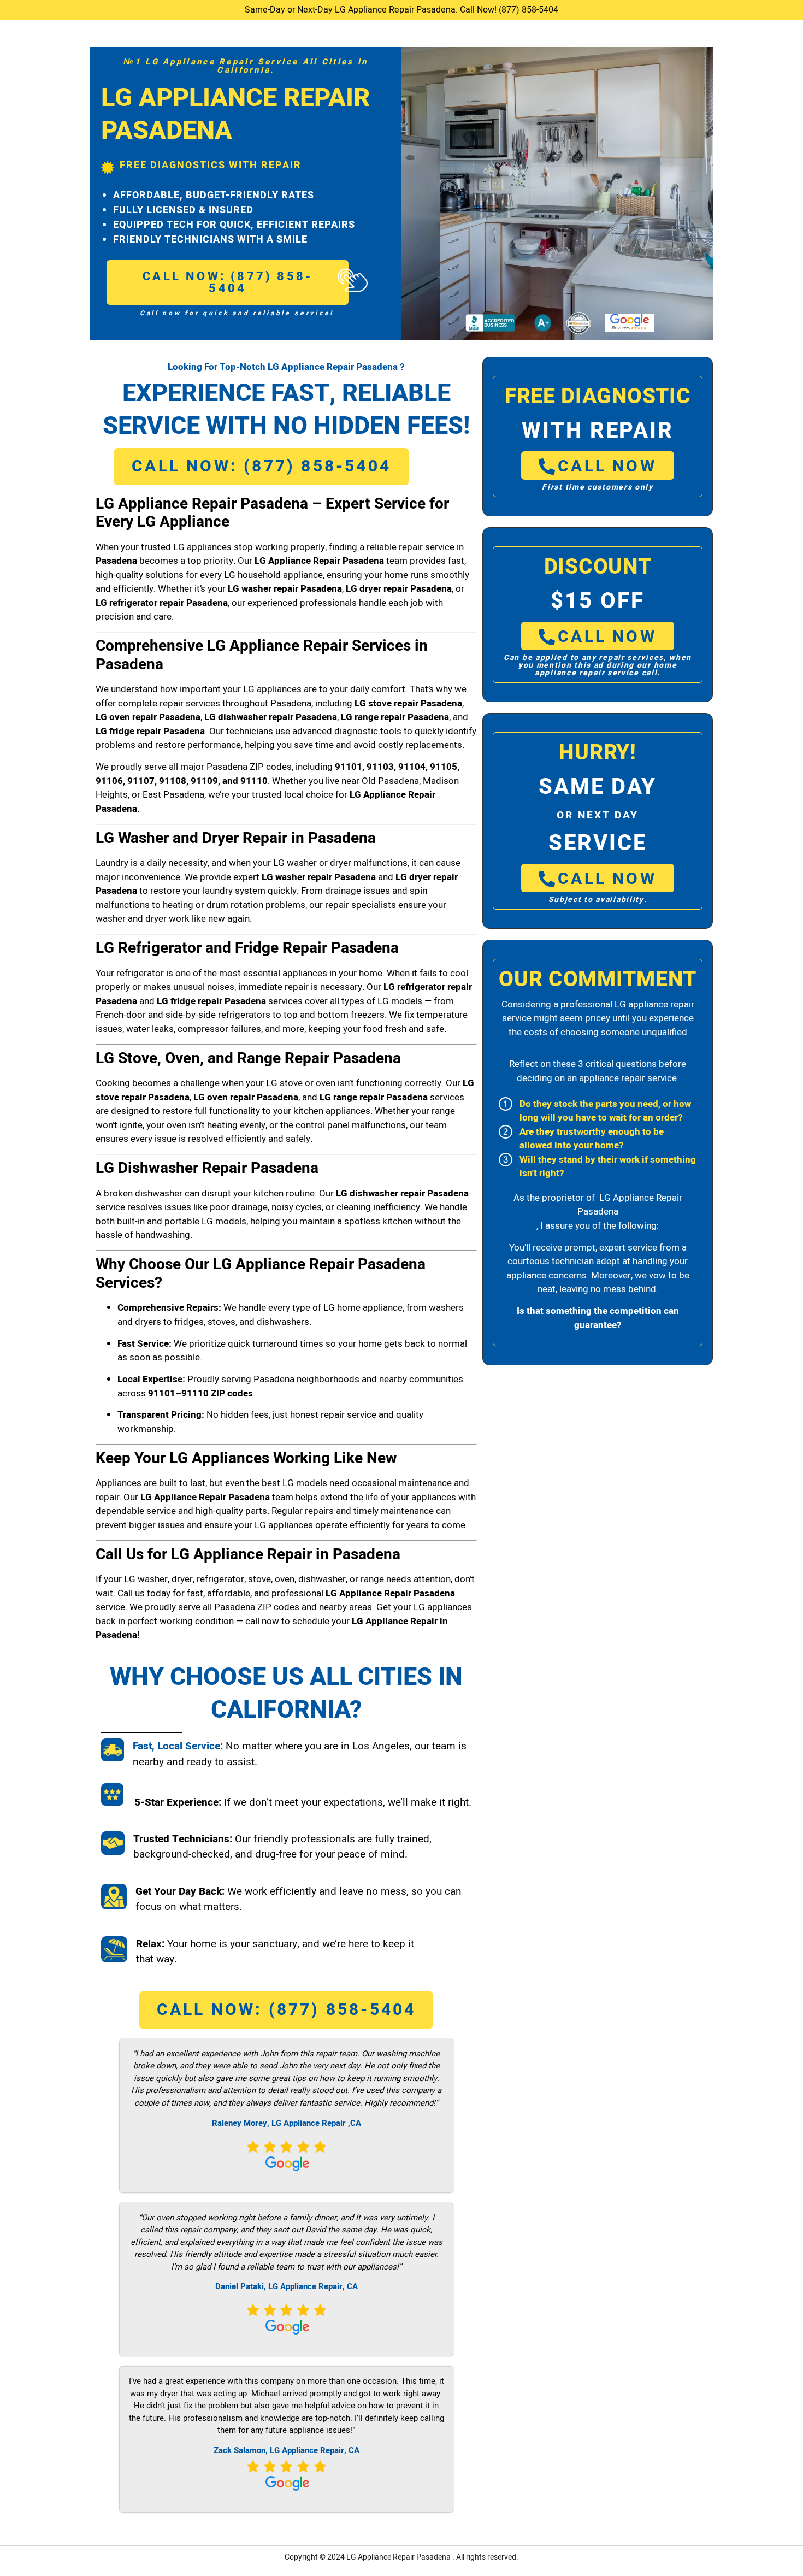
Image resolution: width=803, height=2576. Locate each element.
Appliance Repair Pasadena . (407, 2557)
